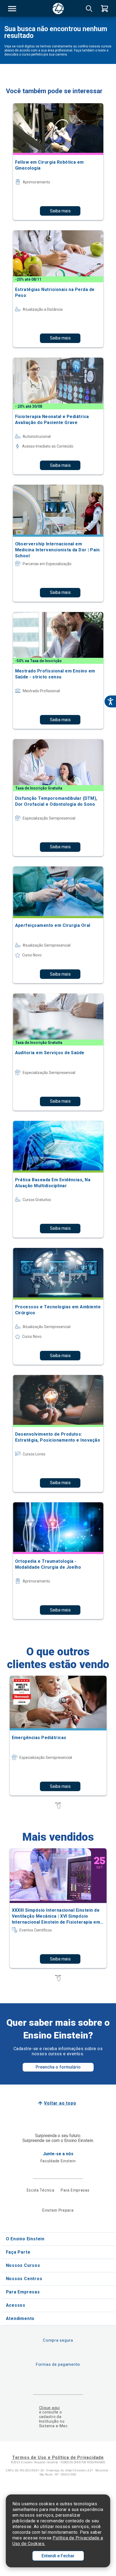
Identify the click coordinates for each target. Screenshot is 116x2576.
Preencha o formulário (58, 2067)
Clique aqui (50, 2408)
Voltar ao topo (60, 2103)
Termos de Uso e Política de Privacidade (58, 2457)
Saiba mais (60, 211)
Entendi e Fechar (58, 2556)
